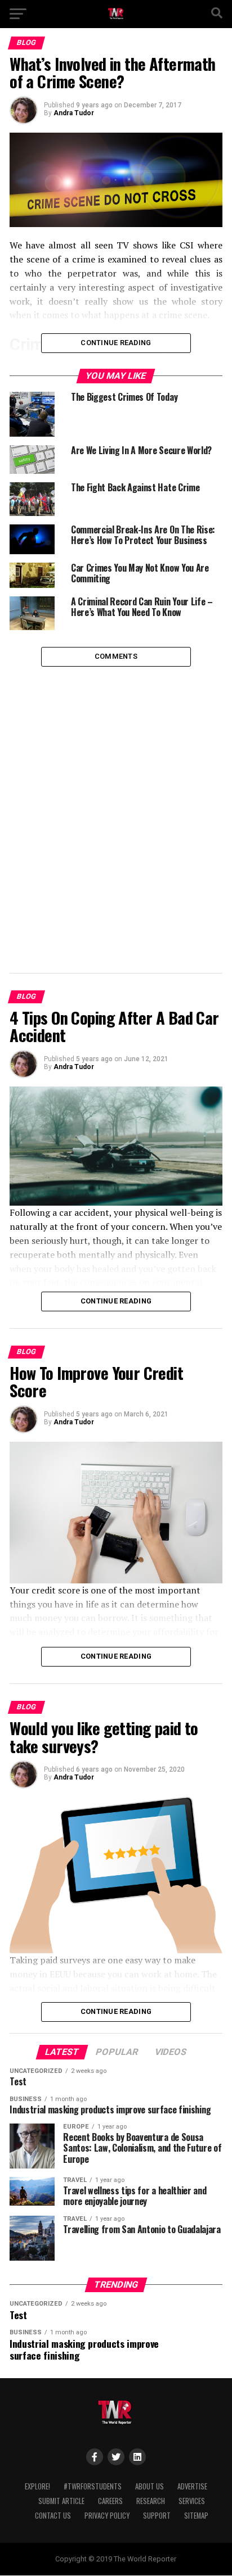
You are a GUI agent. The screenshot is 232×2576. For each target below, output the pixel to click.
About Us (150, 2486)
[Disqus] (116, 807)
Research (151, 2501)
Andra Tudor (74, 113)
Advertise (192, 2486)
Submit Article (61, 2501)
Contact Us (53, 2516)
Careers (110, 2501)
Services (192, 2501)
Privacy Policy (107, 2516)
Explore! (37, 2486)
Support (157, 2516)
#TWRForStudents (93, 2486)
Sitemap (196, 2516)
